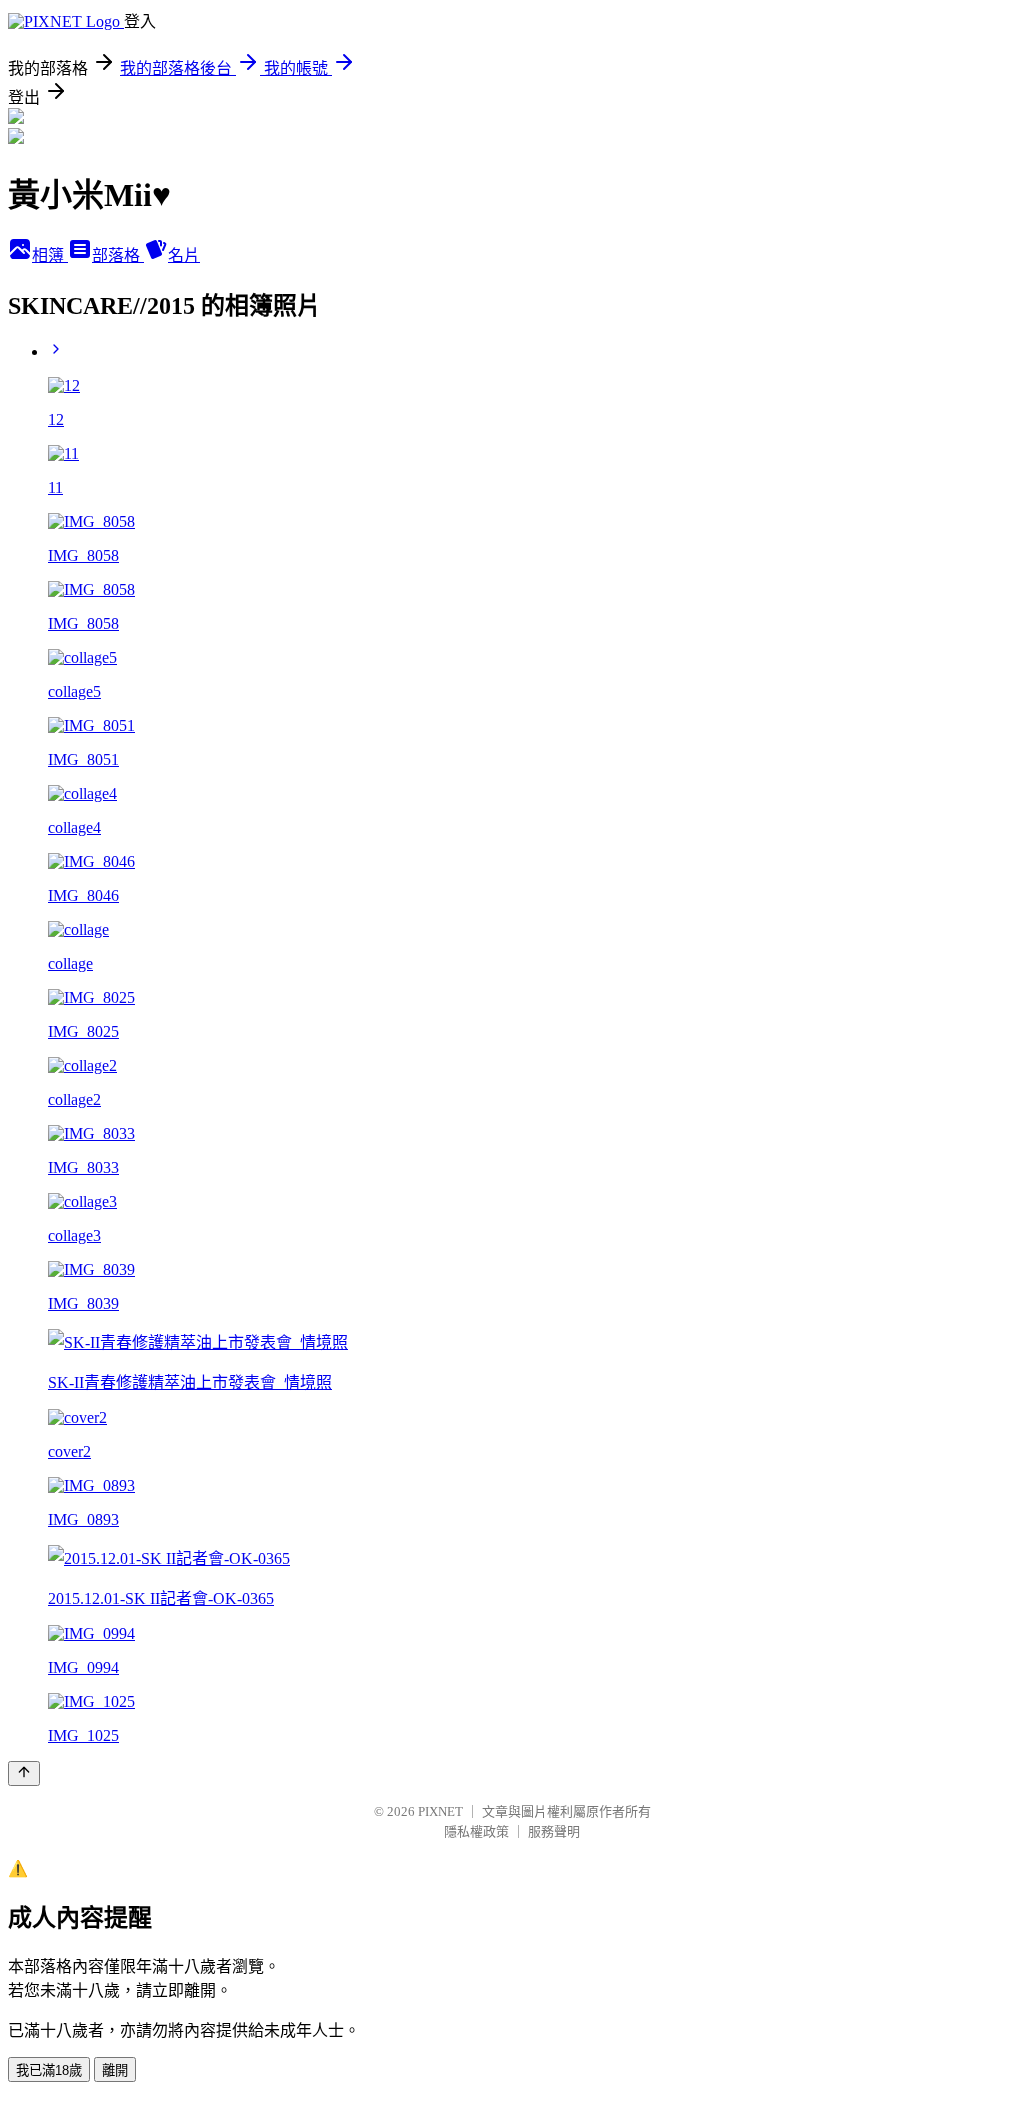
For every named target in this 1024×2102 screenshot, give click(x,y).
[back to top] (24, 1773)
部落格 (118, 255)
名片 (184, 255)
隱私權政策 (476, 1831)
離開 (115, 2070)
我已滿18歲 (49, 2070)
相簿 (50, 255)
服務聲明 (554, 1831)
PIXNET (440, 1811)
